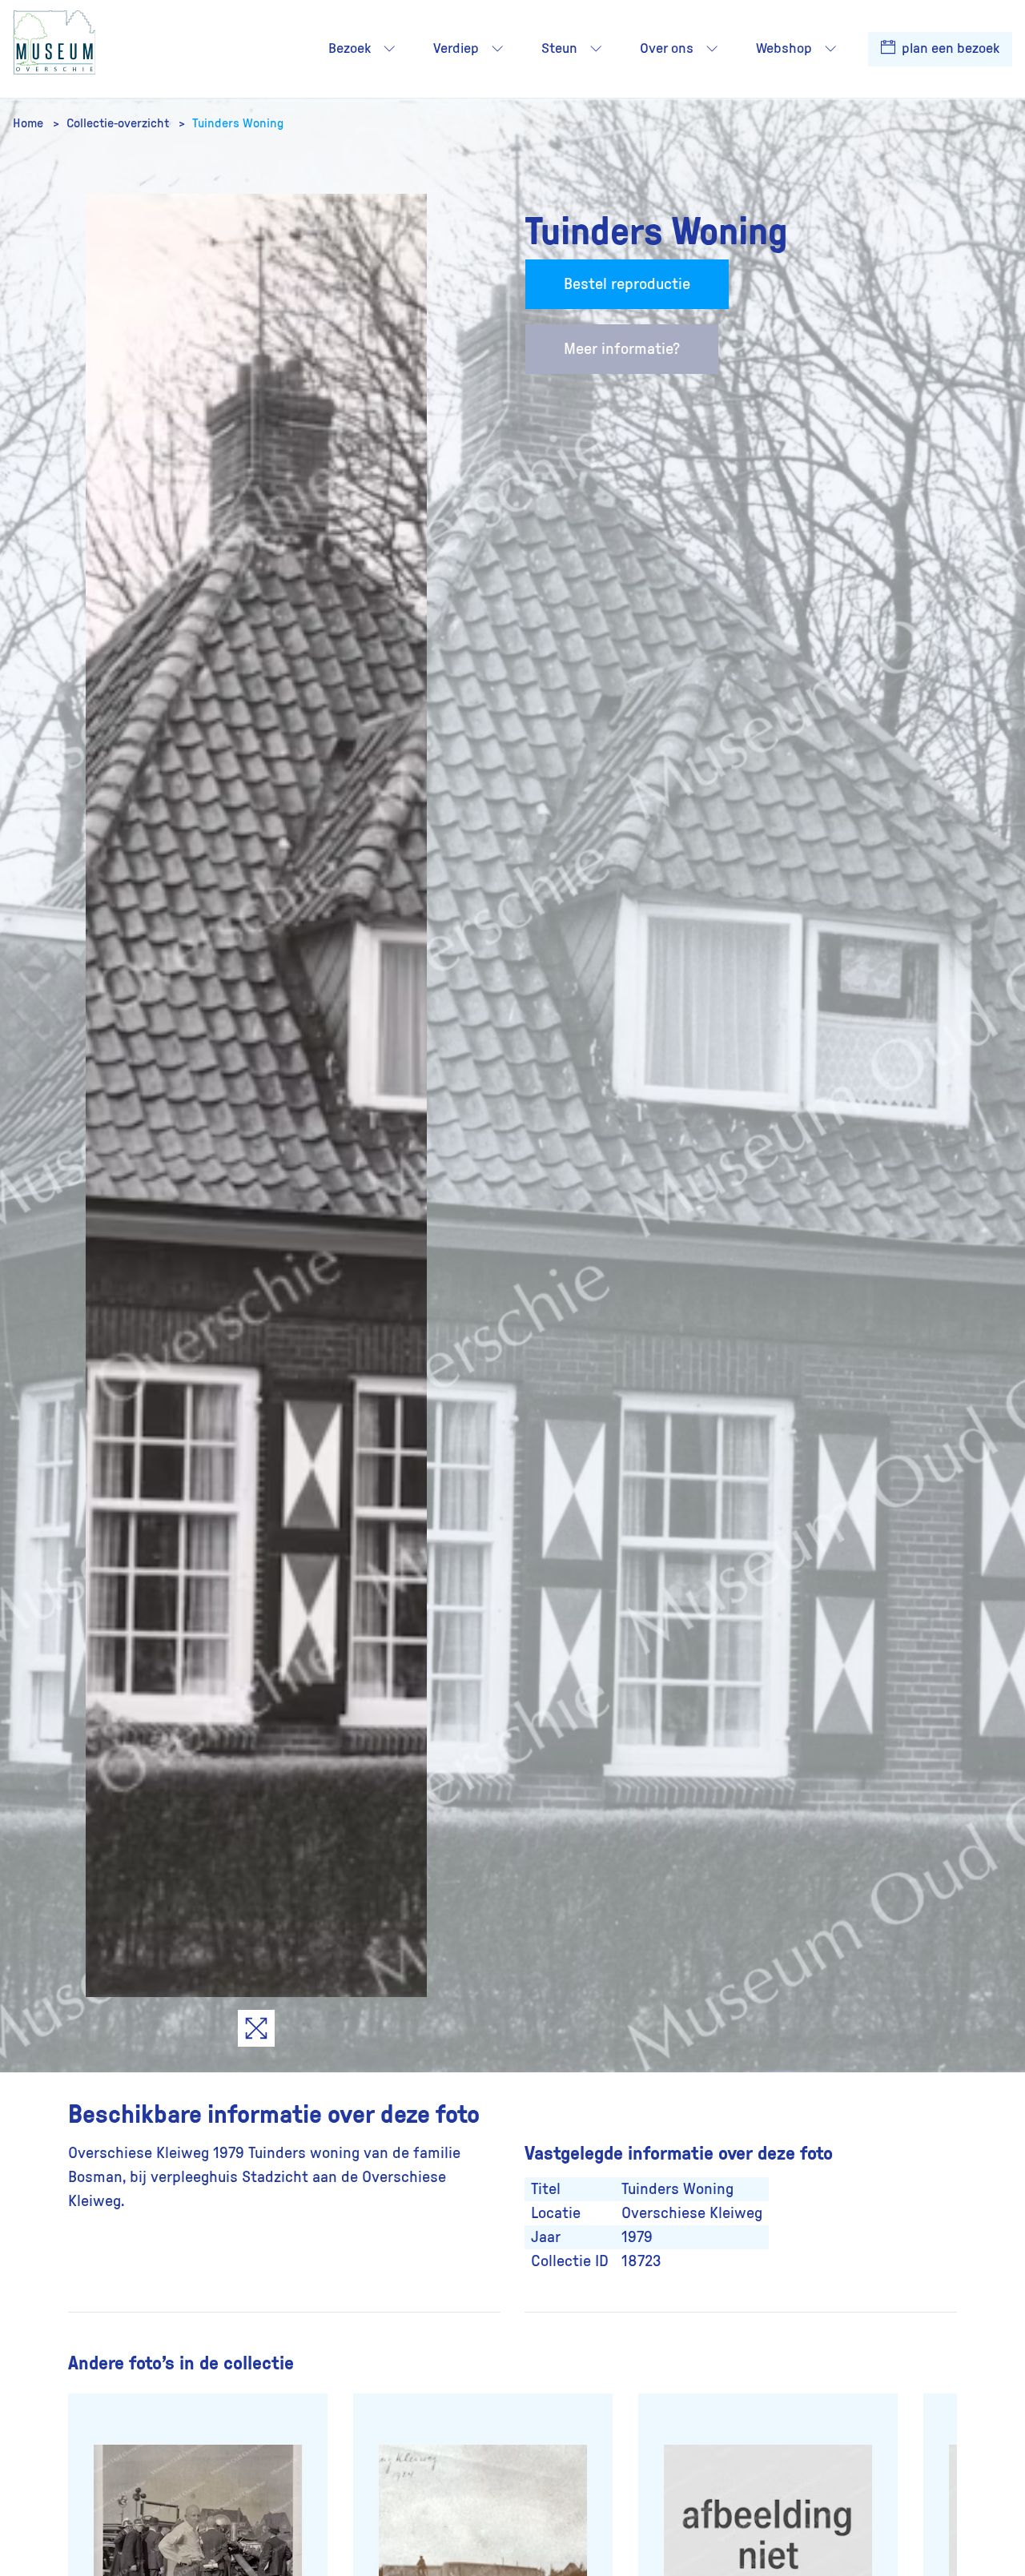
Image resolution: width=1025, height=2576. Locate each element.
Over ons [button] (667, 49)
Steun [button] (559, 49)
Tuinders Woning (238, 123)
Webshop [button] (784, 49)
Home (30, 123)
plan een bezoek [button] (949, 49)
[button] (389, 49)
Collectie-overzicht (119, 123)
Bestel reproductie (627, 284)
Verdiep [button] (456, 49)
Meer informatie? (622, 349)
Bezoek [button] (350, 49)
